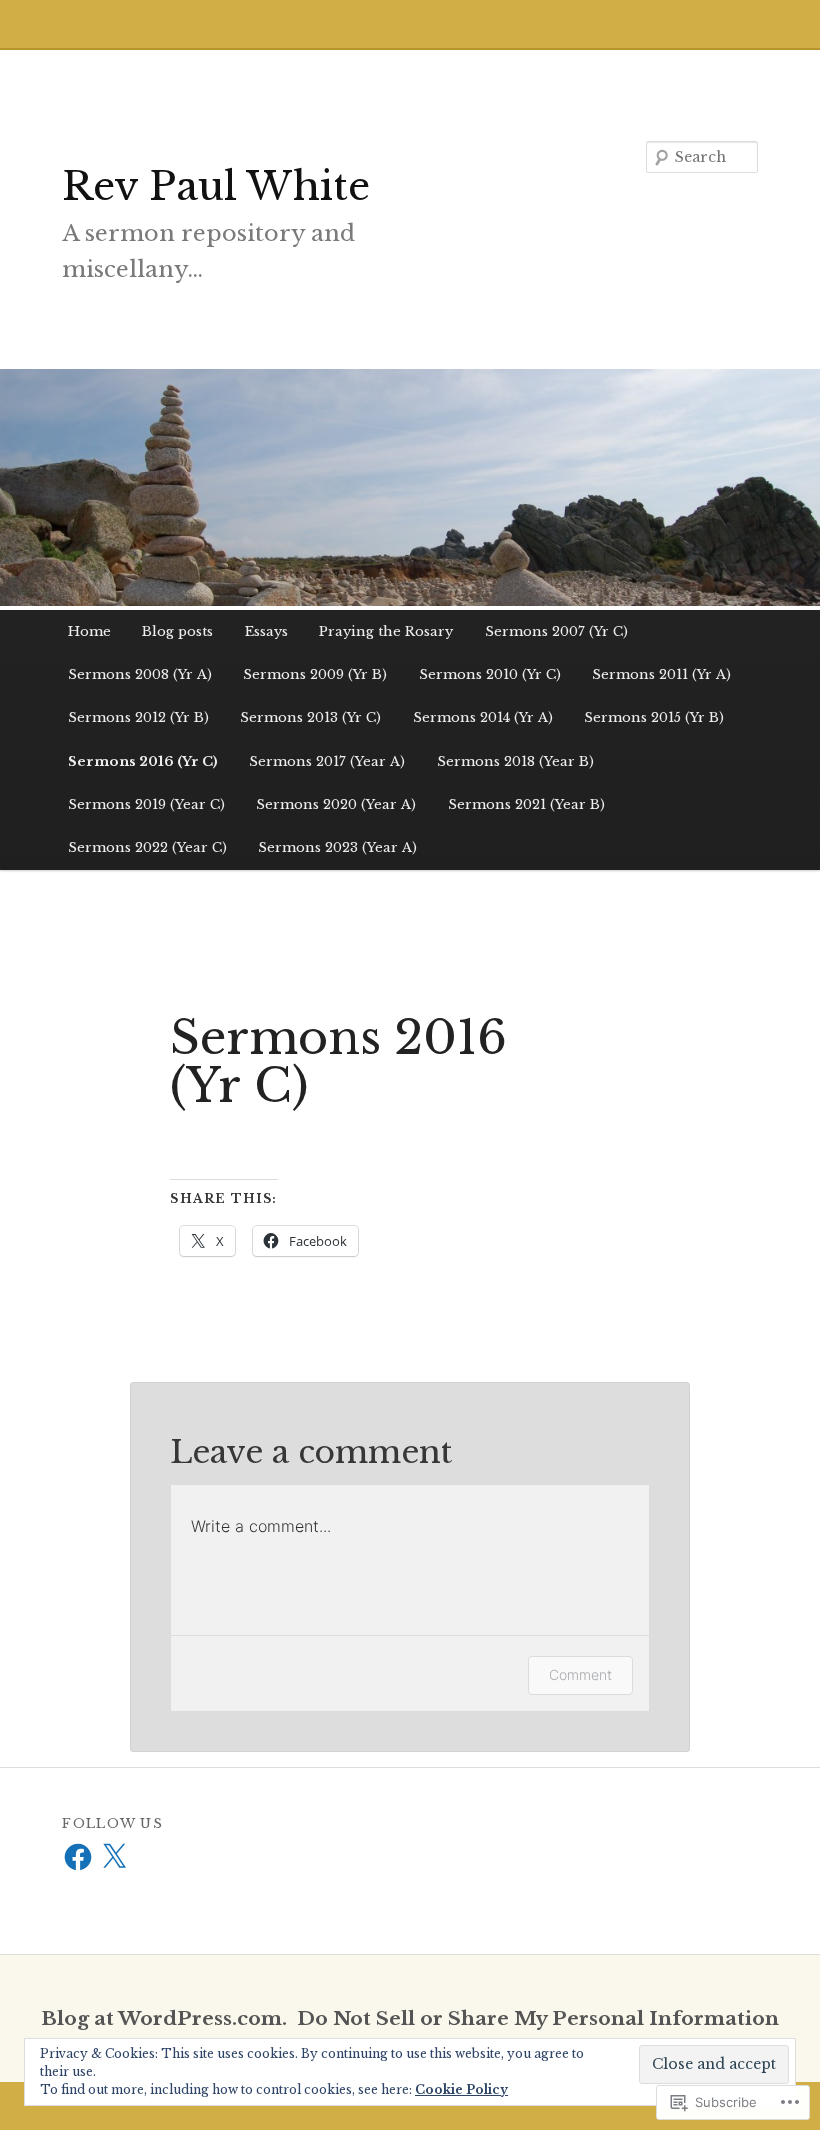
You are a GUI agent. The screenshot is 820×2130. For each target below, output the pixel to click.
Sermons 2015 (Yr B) (654, 717)
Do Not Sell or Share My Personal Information (538, 2018)
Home (89, 631)
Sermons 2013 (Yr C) (310, 717)
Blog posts (177, 631)
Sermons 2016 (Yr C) (143, 761)
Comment (580, 1674)
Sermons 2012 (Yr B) (138, 717)
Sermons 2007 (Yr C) (556, 631)
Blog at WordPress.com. (164, 2018)
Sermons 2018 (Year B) (515, 761)
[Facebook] (78, 1857)
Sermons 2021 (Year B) (526, 804)
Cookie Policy (461, 2089)
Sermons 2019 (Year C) (146, 804)
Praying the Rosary (386, 631)
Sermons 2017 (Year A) (327, 761)
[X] (114, 1857)
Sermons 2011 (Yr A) (661, 674)
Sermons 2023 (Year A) (337, 847)
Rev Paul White (216, 186)
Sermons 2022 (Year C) (147, 847)
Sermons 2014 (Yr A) (483, 717)
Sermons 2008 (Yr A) (140, 674)
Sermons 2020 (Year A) (336, 804)
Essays (266, 631)
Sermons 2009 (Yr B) (315, 674)
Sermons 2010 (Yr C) (490, 674)
